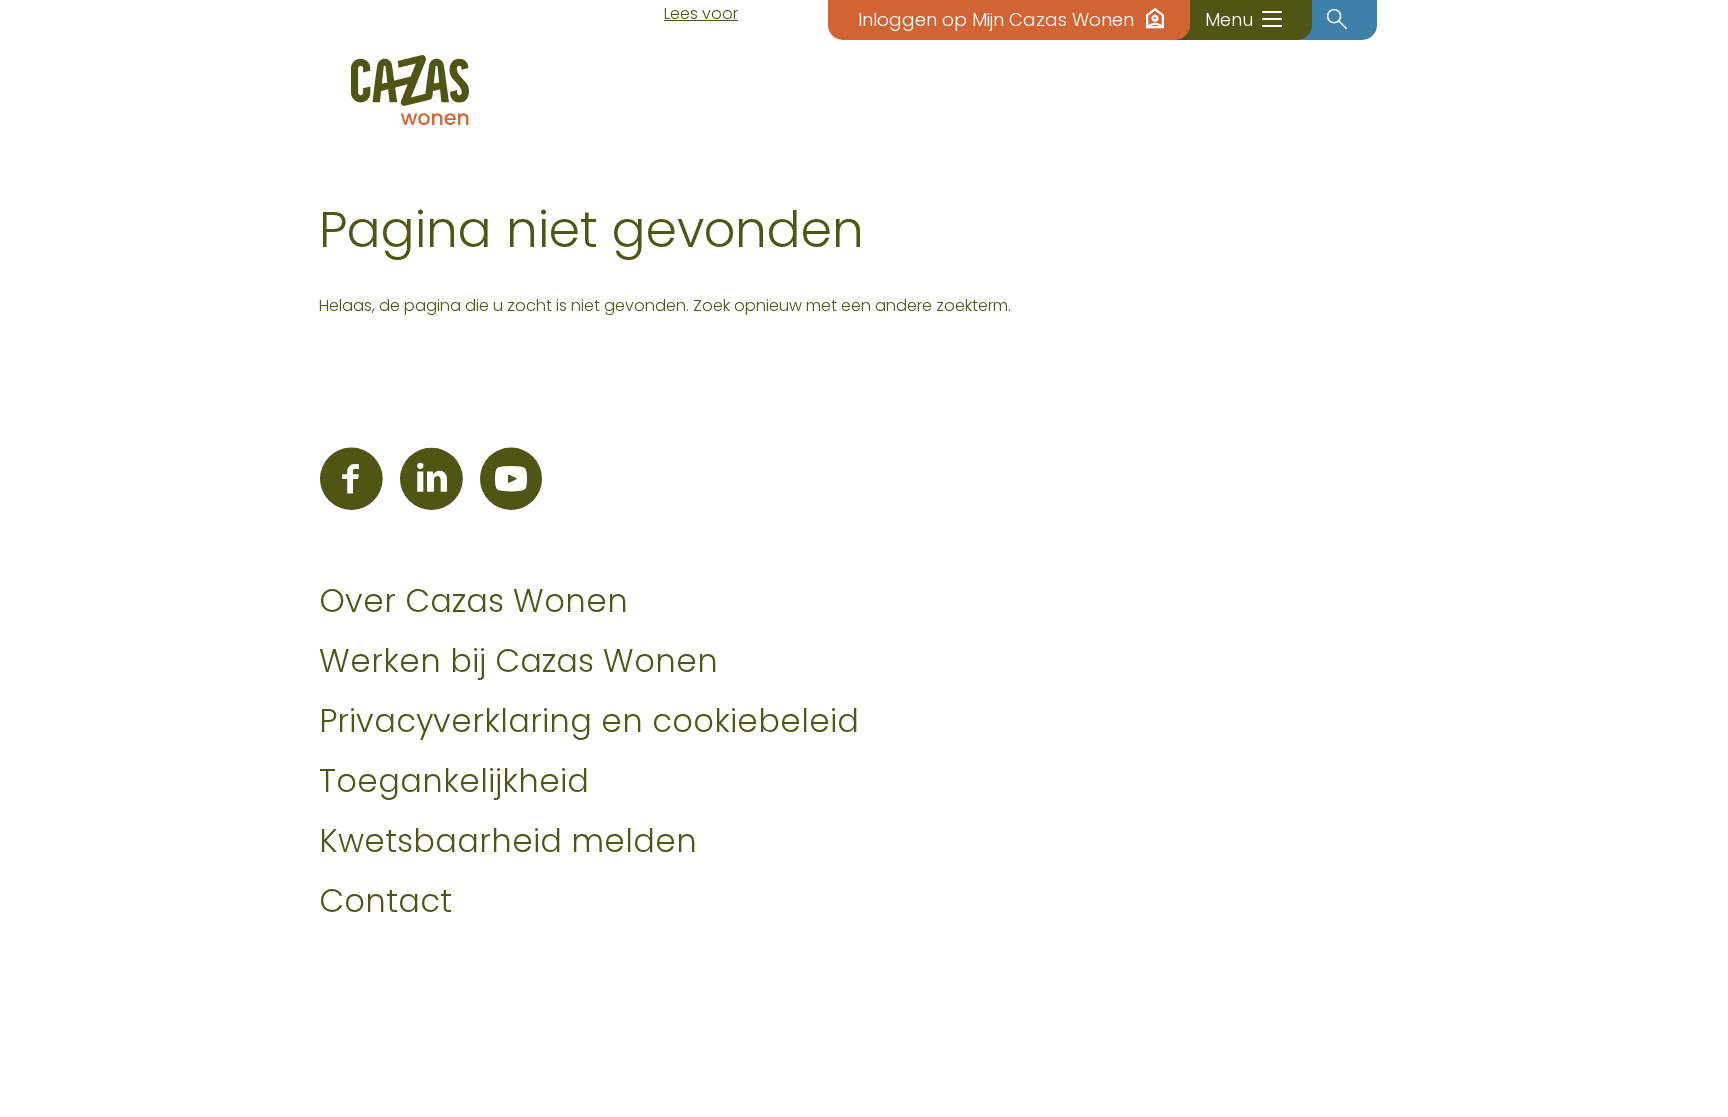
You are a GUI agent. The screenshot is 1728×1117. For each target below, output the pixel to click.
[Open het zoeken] (1337, 20)
